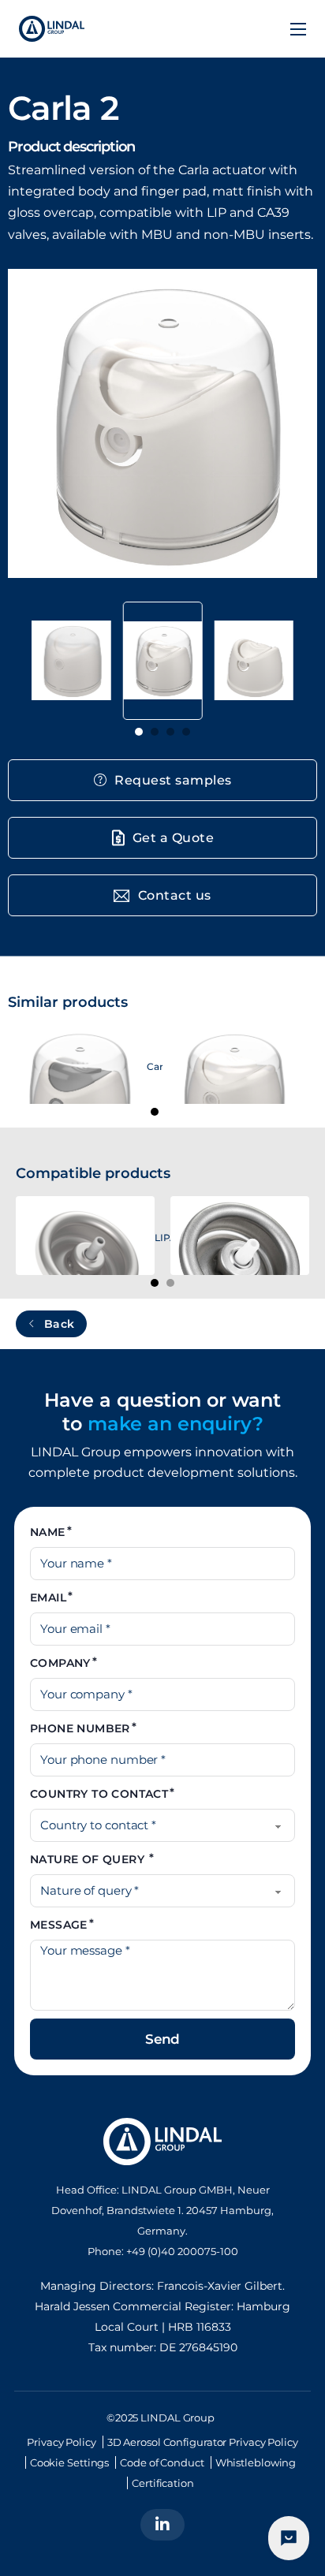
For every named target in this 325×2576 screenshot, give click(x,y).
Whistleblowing (256, 2462)
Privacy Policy (62, 2442)
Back (60, 1324)
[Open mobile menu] (298, 29)
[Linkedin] (162, 2525)
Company (60, 1663)
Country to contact (99, 1794)
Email (48, 1597)
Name (48, 1532)
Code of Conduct (162, 2462)
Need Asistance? (289, 2538)
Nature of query (89, 1859)
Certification (163, 2483)
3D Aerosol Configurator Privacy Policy (203, 2442)
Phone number (80, 1728)
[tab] (139, 732)
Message (59, 1925)
